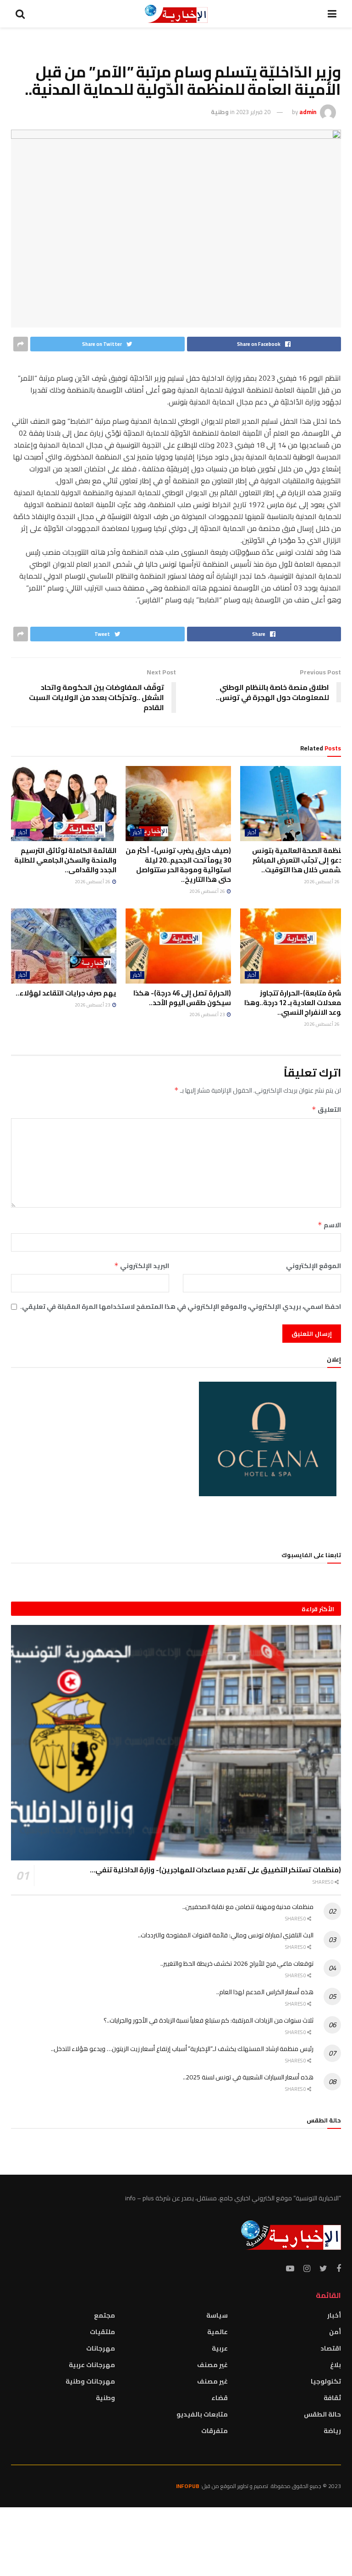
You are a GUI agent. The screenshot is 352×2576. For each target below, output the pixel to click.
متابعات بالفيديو (202, 2414)
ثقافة (332, 2398)
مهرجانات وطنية (90, 2381)
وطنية (220, 112)
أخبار (252, 833)
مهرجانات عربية (92, 2365)
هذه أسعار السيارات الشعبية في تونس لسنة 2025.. (248, 2077)
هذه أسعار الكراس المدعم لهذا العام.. (265, 1992)
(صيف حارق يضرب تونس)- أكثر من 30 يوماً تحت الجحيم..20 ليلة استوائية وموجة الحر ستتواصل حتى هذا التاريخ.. (178, 865)
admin (308, 112)
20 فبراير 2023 (253, 112)
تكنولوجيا (326, 2381)
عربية (220, 2348)
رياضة (332, 2431)
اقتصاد (331, 2348)
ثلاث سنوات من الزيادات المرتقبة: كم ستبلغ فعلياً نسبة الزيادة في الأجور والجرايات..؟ (209, 2020)
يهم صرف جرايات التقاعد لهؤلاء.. (66, 993)
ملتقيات (102, 2332)
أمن (335, 2332)
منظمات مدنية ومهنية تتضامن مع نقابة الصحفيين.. (248, 1907)
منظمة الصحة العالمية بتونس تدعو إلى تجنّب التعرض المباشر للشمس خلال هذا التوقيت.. (299, 860)
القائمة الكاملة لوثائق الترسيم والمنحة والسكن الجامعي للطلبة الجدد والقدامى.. (65, 860)
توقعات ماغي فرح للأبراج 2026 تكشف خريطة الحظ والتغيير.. (237, 1963)
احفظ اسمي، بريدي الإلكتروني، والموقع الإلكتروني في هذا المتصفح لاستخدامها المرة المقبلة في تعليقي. (181, 1307)
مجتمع (104, 2315)
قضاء (220, 2398)
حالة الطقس (322, 2414)
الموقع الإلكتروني (313, 1266)
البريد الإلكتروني (142, 1266)
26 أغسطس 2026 (322, 882)
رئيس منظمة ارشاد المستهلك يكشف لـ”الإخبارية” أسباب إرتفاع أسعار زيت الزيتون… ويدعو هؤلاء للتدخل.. (182, 2049)
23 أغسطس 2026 (208, 1015)
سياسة (217, 2315)
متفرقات (214, 2431)
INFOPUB (188, 2486)
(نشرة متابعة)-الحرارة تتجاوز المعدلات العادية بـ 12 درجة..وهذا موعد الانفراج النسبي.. (295, 1003)
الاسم (329, 1225)
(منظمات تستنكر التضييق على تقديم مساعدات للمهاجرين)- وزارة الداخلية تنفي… (215, 1870)
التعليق (326, 1110)
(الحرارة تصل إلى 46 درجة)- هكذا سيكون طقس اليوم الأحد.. (182, 998)
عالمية (217, 2332)
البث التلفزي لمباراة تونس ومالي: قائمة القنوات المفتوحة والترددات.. (226, 1935)
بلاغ (335, 2365)
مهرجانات (101, 2348)
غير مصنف (212, 2365)
